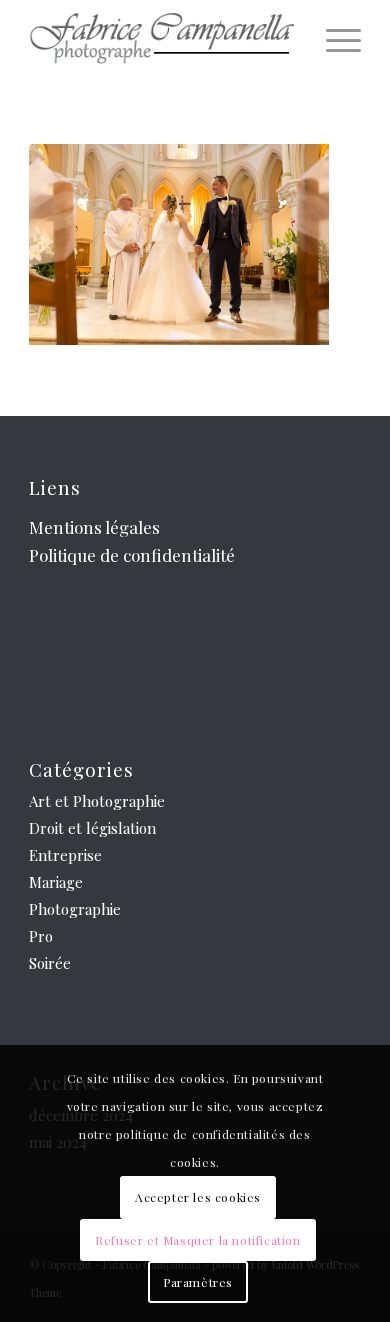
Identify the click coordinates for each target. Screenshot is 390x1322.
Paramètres (198, 1282)
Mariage (56, 882)
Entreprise (65, 855)
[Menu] (333, 40)
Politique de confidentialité (132, 555)
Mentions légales (94, 527)
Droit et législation (92, 828)
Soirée (50, 963)
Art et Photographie (97, 801)
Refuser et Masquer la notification (197, 1240)
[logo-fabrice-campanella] (161, 40)
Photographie (75, 909)
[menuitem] (333, 40)
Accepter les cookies (198, 1197)
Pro (41, 936)
